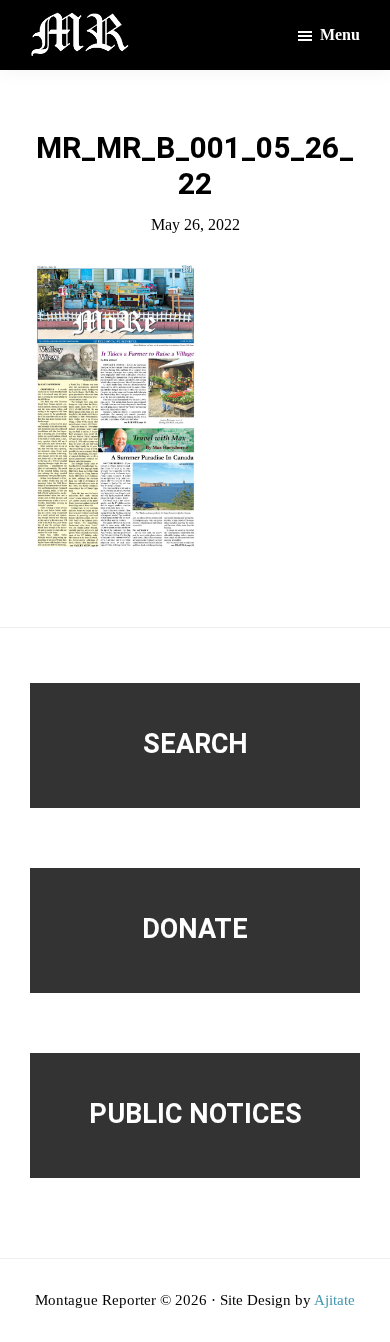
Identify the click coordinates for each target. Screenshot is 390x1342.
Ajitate (334, 1300)
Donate (195, 929)
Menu (340, 34)
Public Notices (195, 1114)
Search (195, 744)
